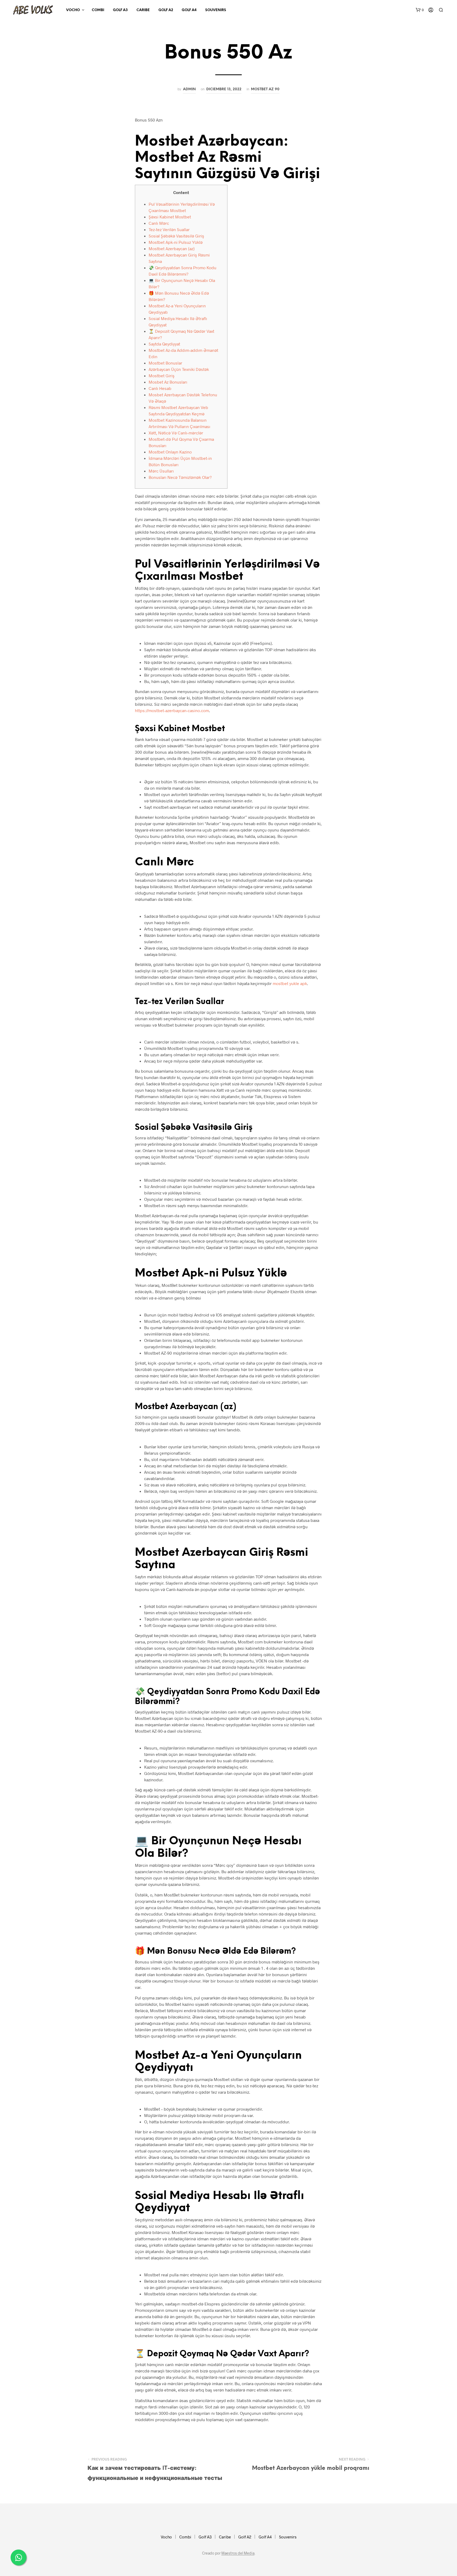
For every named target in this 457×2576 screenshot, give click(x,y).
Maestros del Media (238, 2553)
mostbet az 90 (265, 89)
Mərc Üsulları (161, 471)
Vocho (73, 10)
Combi (98, 10)
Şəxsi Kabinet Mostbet (170, 217)
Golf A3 (120, 10)
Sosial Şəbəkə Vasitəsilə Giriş (176, 236)
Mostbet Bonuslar (165, 363)
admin (189, 89)
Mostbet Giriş (162, 376)
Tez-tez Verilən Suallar (169, 229)
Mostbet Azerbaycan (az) (172, 248)
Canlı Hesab (160, 388)
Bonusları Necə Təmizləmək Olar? (180, 477)
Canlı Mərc (159, 223)
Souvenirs (216, 10)
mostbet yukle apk (290, 983)
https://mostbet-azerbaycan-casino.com (172, 710)
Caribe (143, 10)
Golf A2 (166, 10)
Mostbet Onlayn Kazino (170, 452)
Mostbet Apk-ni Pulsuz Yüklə (176, 242)
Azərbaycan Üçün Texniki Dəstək (179, 369)
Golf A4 (189, 10)
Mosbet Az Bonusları (168, 382)
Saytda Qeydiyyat (164, 344)
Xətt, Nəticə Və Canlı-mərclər (176, 433)
